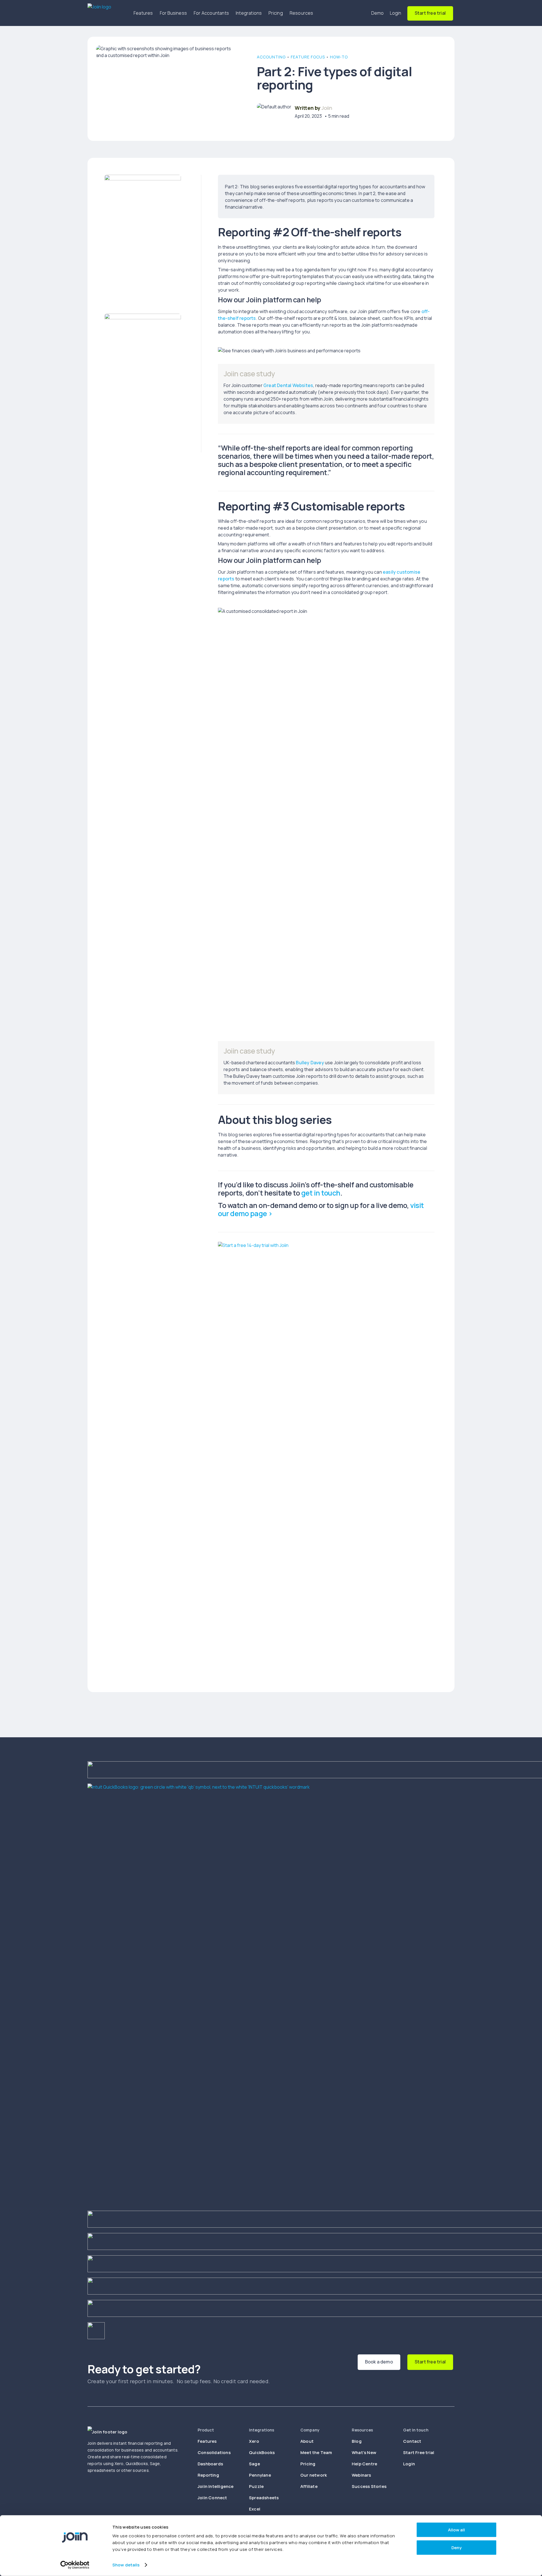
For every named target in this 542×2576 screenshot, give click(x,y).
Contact (412, 2441)
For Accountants (211, 13)
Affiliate (309, 2486)
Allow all (456, 2530)
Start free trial (430, 13)
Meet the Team (316, 2452)
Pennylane (260, 2475)
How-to (339, 57)
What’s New (364, 2452)
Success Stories (369, 2486)
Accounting (271, 57)
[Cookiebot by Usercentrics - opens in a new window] (75, 2565)
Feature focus (308, 57)
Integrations (249, 13)
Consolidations (214, 2452)
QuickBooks (262, 2452)
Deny (456, 2547)
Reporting (208, 2475)
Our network (314, 2475)
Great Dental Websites (288, 385)
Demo (378, 13)
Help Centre (364, 2464)
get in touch (321, 1193)
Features (143, 13)
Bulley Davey (310, 1063)
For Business (173, 13)
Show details (126, 2565)
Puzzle (256, 2486)
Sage (254, 2464)
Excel (255, 2509)
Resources (301, 13)
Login (396, 13)
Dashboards (210, 2464)
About (307, 2441)
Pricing (276, 13)
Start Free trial (419, 2452)
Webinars (361, 2475)
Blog (357, 2441)
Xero (254, 2441)
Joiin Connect (212, 2498)
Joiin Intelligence (216, 2486)
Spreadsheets (264, 2498)
